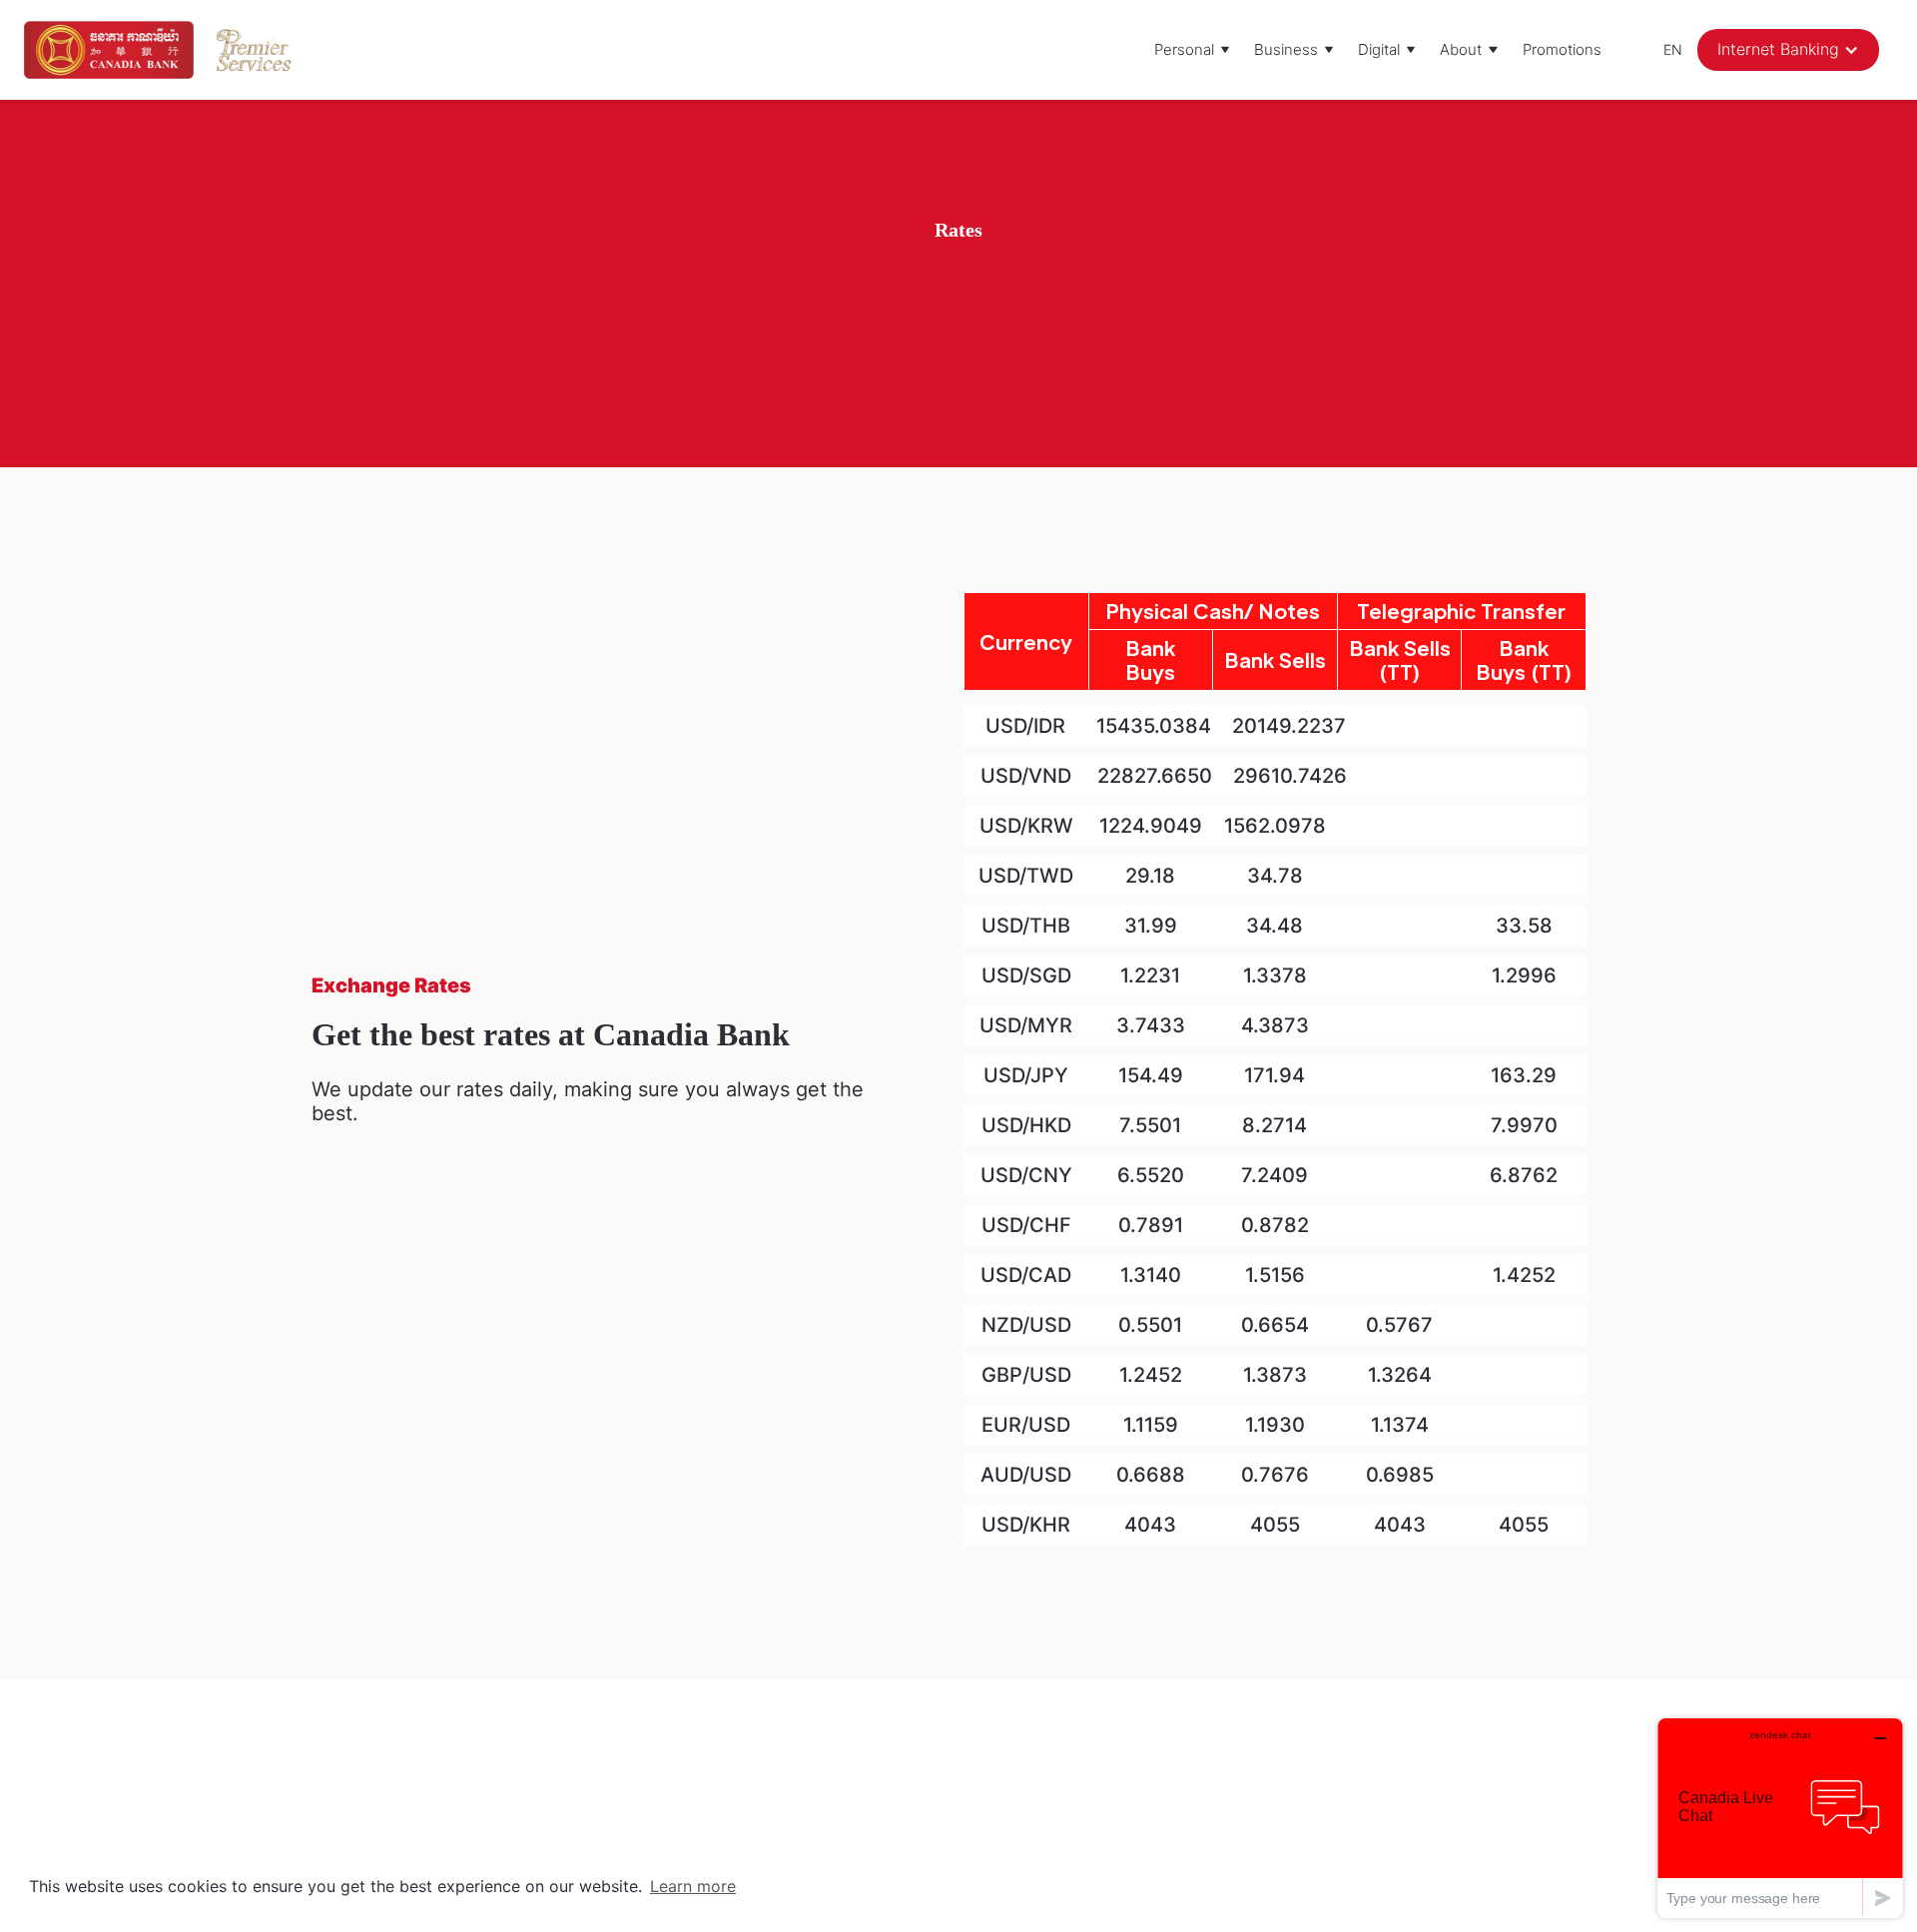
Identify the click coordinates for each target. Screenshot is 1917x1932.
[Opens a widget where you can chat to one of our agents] (1780, 1818)
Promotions (1562, 49)
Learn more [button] (693, 1886)
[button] (1192, 50)
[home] (109, 50)
